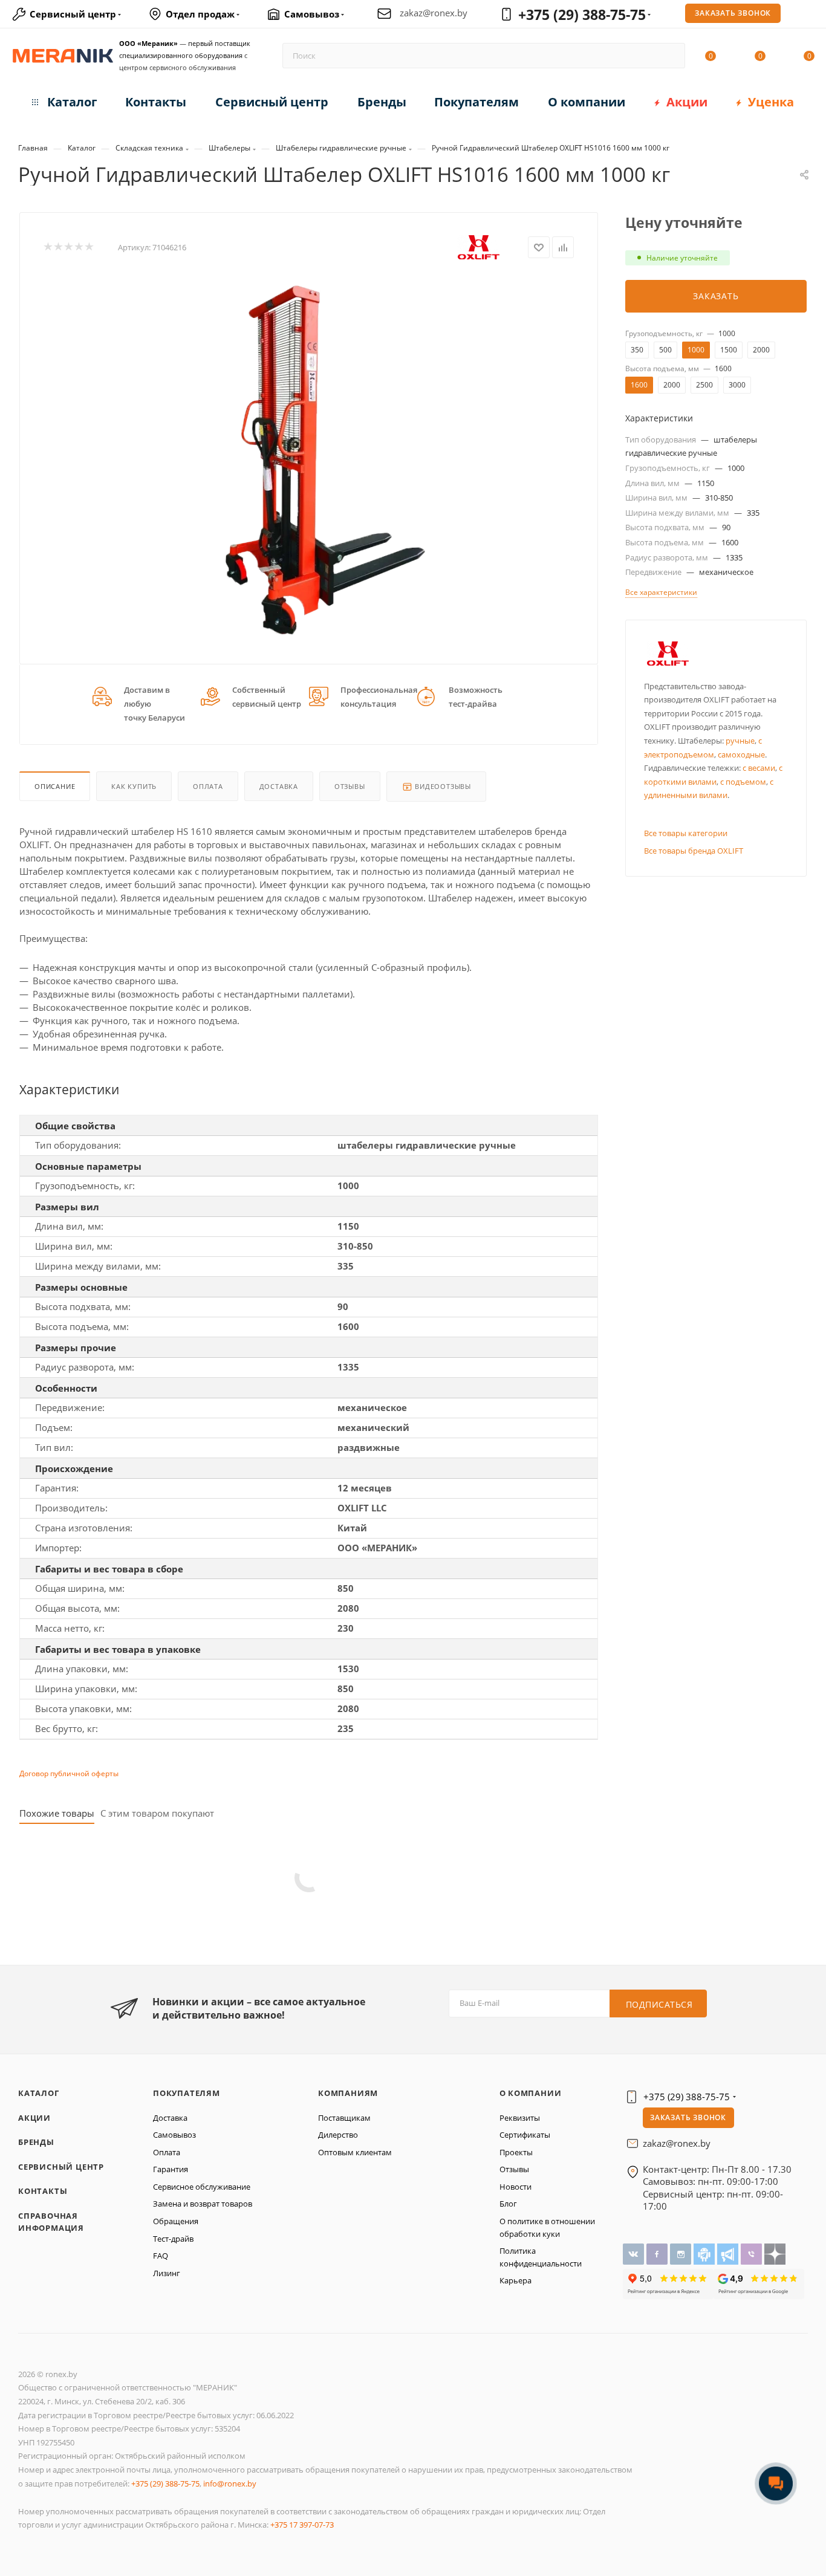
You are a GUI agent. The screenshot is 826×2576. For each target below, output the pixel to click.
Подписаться (659, 2004)
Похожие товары (57, 1813)
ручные (740, 741)
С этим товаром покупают (157, 1813)
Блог (508, 2204)
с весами (759, 768)
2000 (761, 350)
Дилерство (338, 2135)
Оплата (208, 786)
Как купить (134, 786)
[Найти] (670, 56)
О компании (531, 2093)
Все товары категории (686, 833)
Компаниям (348, 2093)
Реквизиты (520, 2118)
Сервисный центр (61, 2167)
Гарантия (171, 2169)
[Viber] (753, 2253)
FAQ (161, 2256)
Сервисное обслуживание (202, 2187)
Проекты (516, 2152)
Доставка (279, 786)
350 (637, 350)
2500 (704, 385)
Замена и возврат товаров (203, 2204)
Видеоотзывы (442, 786)
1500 (729, 350)
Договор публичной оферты (69, 1773)
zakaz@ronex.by (434, 13)
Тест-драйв (173, 2239)
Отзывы (350, 786)
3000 (737, 385)
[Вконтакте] (635, 2253)
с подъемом (743, 782)
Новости (515, 2187)
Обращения (176, 2221)
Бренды (36, 2142)
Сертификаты (525, 2135)
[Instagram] (682, 2253)
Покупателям (187, 2093)
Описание (55, 786)
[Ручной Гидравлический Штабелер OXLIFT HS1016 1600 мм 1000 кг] (309, 459)
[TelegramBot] (705, 2253)
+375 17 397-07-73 (302, 2525)
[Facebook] (658, 2253)
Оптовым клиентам (355, 2152)
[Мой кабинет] (809, 16)
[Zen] (775, 2253)
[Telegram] (729, 2253)
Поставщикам (344, 2118)
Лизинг (167, 2273)
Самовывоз (174, 2135)
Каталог (39, 2093)
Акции (34, 2118)
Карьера (515, 2280)
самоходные (741, 754)
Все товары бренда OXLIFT (694, 851)
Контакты (43, 2191)
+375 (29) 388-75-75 (582, 15)
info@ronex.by (230, 2484)
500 (665, 350)
